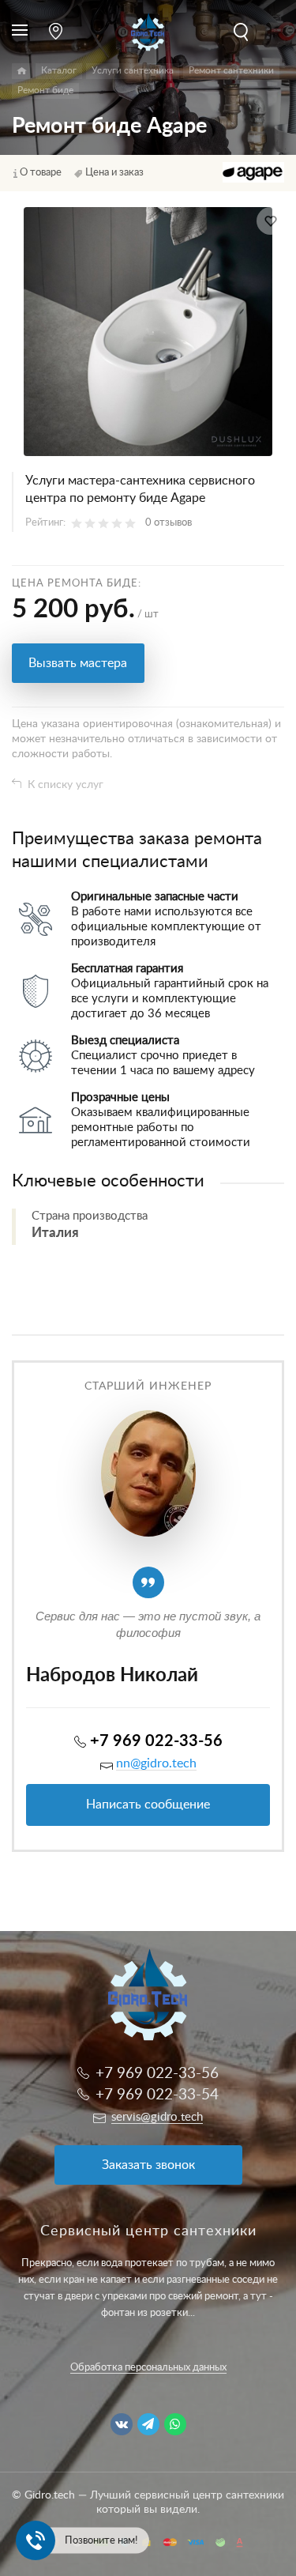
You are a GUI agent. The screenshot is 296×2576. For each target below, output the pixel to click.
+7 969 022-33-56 (156, 1741)
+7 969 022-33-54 (157, 2095)
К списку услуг (66, 785)
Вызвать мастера (78, 663)
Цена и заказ (114, 173)
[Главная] (22, 71)
